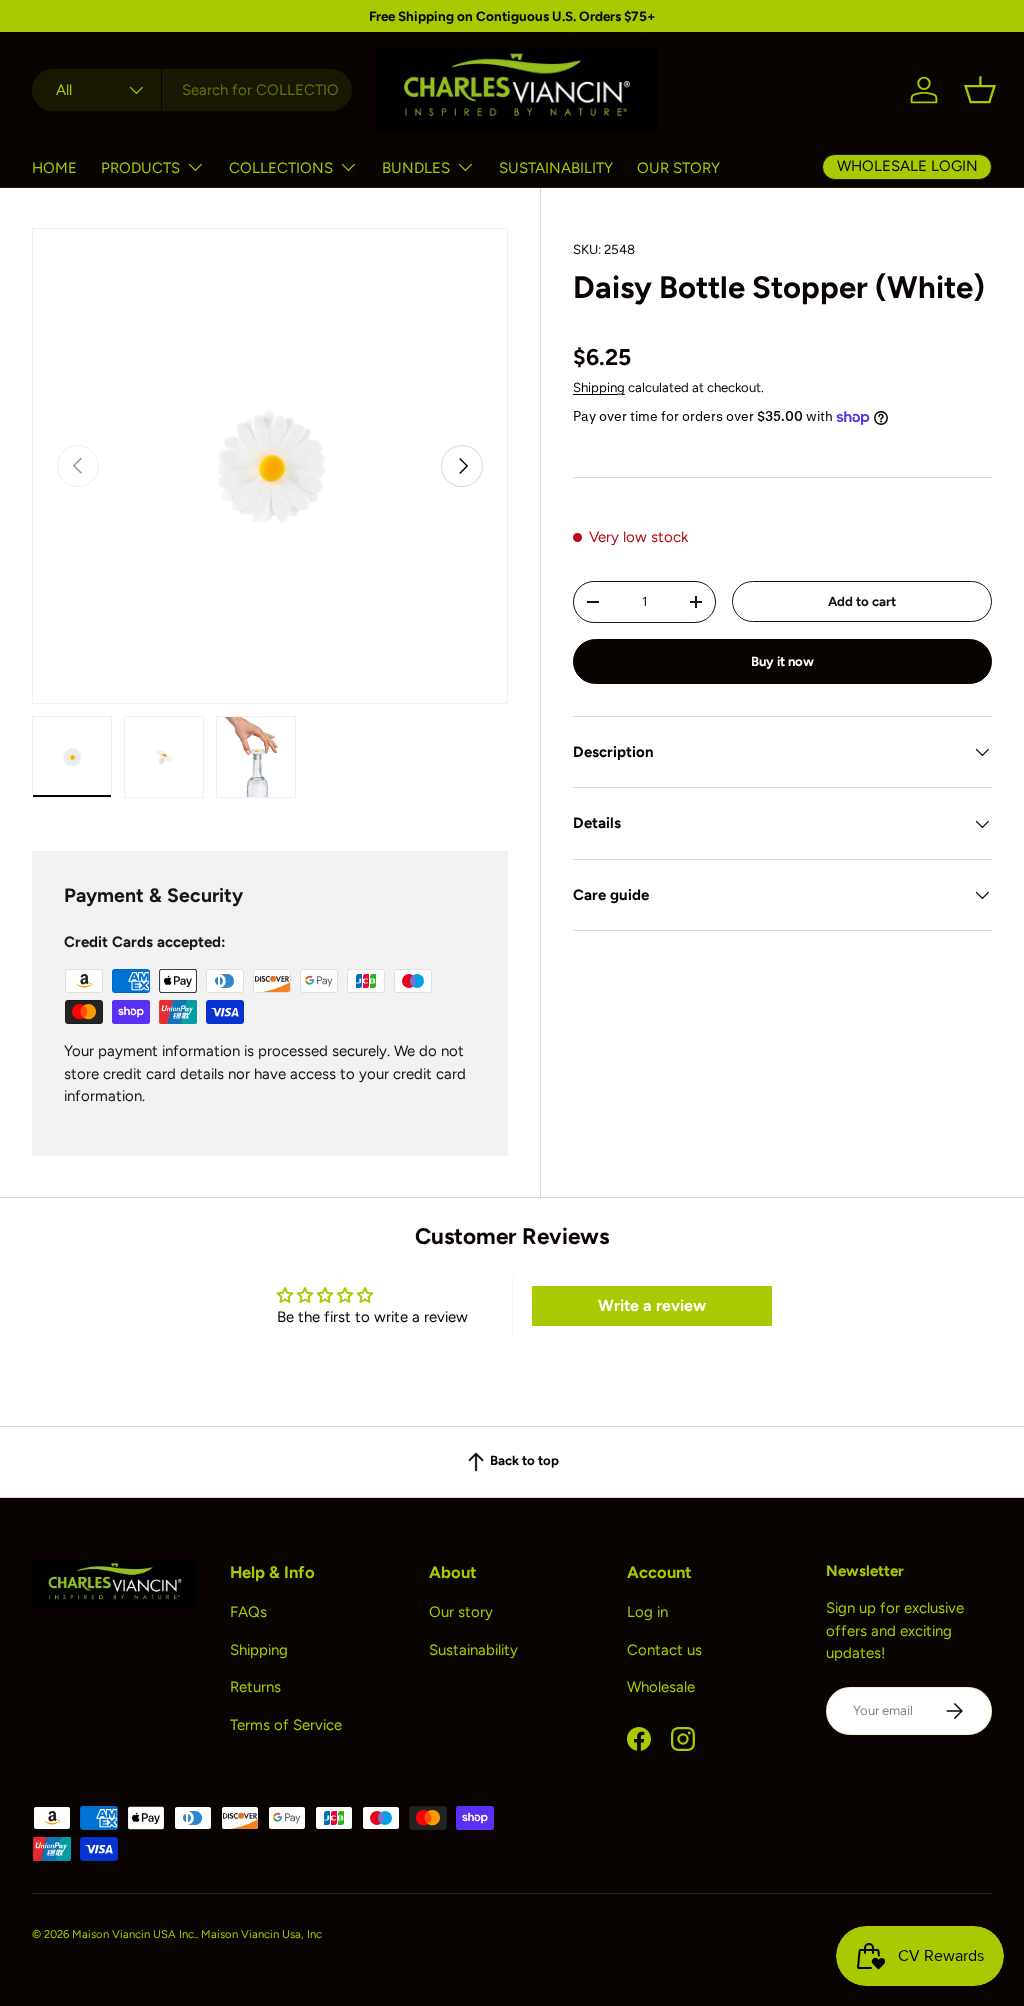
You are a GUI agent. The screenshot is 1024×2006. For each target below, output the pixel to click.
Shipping (599, 387)
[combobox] (192, 90)
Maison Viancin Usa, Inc (261, 1934)
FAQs (248, 1612)
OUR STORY (678, 168)
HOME (54, 168)
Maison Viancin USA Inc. (134, 1934)
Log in (647, 1612)
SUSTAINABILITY (556, 168)
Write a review (652, 1305)
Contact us (664, 1650)
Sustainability (473, 1650)
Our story (461, 1612)
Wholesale (661, 1687)
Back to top (523, 1460)
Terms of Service (286, 1725)
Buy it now (782, 661)
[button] (980, 90)
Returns (255, 1687)
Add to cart (862, 601)
